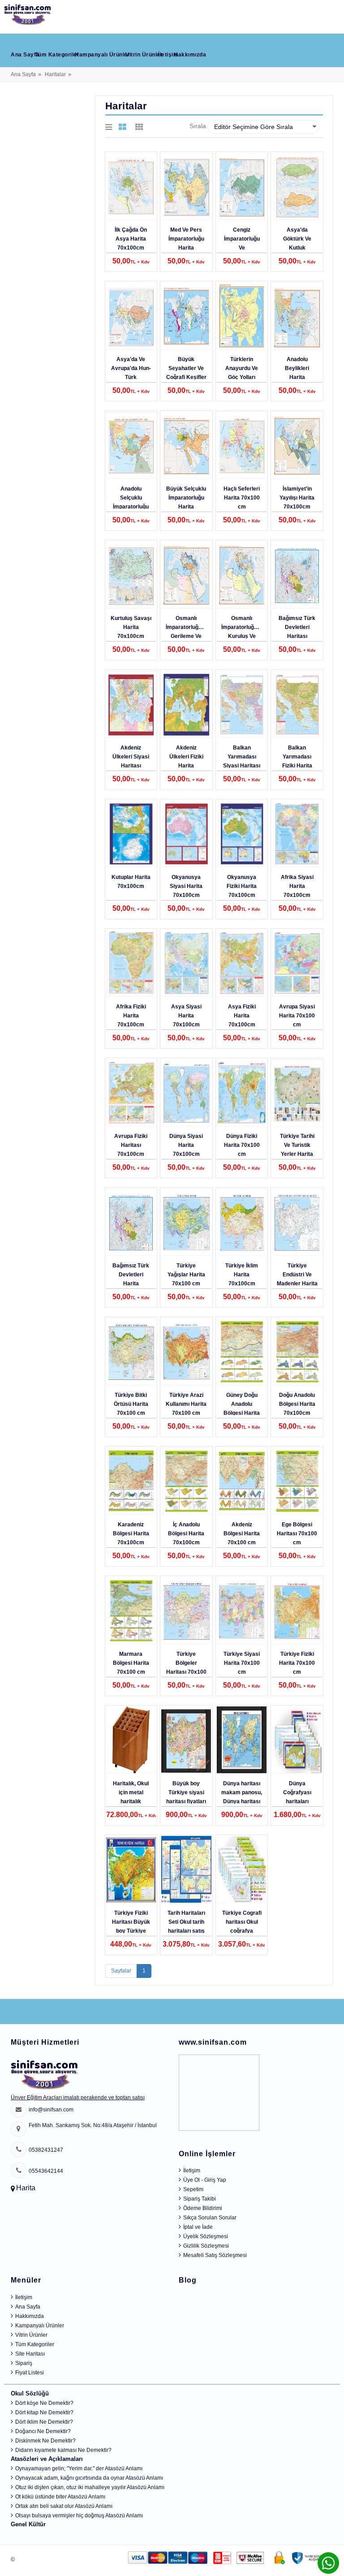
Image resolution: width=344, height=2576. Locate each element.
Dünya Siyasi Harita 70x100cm (186, 1145)
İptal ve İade (198, 2227)
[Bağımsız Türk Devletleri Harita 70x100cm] (131, 1222)
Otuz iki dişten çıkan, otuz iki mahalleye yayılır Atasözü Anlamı (90, 2487)
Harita (26, 2188)
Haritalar (55, 74)
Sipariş (24, 2363)
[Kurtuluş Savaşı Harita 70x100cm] (131, 575)
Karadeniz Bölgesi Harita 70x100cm (131, 1534)
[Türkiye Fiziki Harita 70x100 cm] (297, 1611)
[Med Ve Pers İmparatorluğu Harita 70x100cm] (186, 186)
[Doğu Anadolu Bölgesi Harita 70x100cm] (297, 1352)
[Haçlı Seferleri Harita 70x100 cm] (242, 445)
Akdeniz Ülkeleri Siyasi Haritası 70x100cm (131, 761)
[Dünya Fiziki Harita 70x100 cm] (242, 1093)
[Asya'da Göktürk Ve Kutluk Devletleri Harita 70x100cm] (297, 186)
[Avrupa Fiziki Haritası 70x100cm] (131, 1093)
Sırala (198, 126)
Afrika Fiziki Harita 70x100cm (131, 1016)
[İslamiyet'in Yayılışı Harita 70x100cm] (297, 445)
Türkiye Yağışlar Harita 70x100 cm (186, 1275)
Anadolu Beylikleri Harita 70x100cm (297, 373)
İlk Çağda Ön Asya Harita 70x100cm (131, 239)
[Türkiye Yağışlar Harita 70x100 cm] (186, 1222)
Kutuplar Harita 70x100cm (131, 882)
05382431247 (46, 2150)
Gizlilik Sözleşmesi (206, 2246)
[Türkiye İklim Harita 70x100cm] (242, 1222)
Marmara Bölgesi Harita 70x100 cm (131, 1663)
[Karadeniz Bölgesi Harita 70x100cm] (131, 1481)
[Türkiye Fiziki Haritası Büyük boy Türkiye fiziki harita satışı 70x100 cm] (131, 1870)
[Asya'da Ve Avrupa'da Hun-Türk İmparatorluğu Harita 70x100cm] (131, 316)
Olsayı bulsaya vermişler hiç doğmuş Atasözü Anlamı (79, 2516)
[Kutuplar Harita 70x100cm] (131, 834)
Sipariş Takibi (200, 2199)
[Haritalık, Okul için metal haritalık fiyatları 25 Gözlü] (131, 1740)
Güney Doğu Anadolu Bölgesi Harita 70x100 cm (242, 1409)
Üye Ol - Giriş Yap (205, 2180)
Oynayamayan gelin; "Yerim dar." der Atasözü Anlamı (79, 2468)
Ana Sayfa (25, 55)
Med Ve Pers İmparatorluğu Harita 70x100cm (186, 243)
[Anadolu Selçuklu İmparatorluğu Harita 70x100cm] (131, 445)
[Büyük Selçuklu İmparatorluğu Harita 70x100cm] (186, 445)
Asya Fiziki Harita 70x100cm (242, 1016)
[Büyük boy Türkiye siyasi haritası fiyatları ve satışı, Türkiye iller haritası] (186, 1740)
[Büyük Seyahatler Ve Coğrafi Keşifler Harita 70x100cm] (186, 316)
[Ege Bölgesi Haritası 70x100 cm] (297, 1481)
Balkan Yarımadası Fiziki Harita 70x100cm (297, 761)
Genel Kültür (28, 2524)
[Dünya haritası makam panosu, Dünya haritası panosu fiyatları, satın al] (242, 1740)
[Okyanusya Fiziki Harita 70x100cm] (242, 834)
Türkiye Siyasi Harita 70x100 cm (242, 1663)
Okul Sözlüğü (30, 2393)
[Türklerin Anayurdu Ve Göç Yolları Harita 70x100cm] (242, 316)
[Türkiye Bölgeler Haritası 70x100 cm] (186, 1611)
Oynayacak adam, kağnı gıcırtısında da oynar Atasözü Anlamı (89, 2478)
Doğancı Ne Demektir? (43, 2431)
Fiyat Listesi (30, 2373)
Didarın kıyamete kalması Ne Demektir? (63, 2450)
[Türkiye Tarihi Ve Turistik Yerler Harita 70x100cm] (297, 1093)
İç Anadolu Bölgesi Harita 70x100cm (186, 1534)
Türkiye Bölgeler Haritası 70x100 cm (186, 1667)
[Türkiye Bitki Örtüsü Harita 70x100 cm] (131, 1352)
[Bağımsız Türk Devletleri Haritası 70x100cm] (297, 575)
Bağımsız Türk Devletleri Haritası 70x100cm (297, 632)
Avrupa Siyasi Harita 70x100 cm (297, 1016)
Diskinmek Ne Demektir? (45, 2441)
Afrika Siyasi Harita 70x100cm (297, 886)
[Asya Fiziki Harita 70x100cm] (242, 963)
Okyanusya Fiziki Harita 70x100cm (242, 886)
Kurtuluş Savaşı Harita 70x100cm (131, 627)
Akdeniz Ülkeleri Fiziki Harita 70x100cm (186, 761)
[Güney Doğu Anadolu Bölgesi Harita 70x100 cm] (242, 1352)
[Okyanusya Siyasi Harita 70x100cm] (186, 834)
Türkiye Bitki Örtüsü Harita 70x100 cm (131, 1404)
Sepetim (193, 2189)
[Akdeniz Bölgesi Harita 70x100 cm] (242, 1481)
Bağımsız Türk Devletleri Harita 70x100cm (131, 1279)
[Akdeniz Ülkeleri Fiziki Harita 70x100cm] (186, 704)
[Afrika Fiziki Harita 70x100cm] (131, 963)
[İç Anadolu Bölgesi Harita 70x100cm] (186, 1481)
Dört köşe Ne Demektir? (44, 2403)
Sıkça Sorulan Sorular (210, 2218)
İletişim (168, 55)
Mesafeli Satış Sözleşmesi (215, 2255)
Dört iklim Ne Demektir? (44, 2422)
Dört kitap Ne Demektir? (44, 2412)
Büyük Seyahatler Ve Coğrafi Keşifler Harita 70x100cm (186, 377)
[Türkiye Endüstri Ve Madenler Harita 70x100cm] (297, 1222)
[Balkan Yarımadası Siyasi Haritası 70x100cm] (242, 704)
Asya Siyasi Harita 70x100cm (186, 1016)
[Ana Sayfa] (28, 13)
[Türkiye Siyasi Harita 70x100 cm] (242, 1611)
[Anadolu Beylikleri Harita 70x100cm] (297, 316)
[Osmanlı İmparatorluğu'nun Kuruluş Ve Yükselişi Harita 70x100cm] (242, 575)
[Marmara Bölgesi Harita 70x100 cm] (131, 1611)
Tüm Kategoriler (57, 55)
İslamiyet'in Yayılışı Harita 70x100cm (297, 498)
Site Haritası (30, 2354)
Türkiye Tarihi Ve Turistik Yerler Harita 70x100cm (297, 1150)
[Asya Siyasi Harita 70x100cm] (186, 963)
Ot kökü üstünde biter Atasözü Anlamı (60, 2497)
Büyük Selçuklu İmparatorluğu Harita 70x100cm (186, 502)
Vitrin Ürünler (144, 55)
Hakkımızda (190, 55)
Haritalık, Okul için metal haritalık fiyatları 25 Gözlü (131, 1801)
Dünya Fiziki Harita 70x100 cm (242, 1145)
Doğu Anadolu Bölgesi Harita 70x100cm (297, 1404)
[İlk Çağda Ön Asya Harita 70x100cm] (131, 186)
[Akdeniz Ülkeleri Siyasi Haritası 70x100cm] (131, 704)
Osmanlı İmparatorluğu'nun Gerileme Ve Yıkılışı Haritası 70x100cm (189, 636)
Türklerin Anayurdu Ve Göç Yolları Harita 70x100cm (242, 377)
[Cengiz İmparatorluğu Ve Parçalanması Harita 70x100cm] (242, 186)
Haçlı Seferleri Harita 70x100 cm (242, 498)
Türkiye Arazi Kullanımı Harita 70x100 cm (186, 1404)
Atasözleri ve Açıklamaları (47, 2459)
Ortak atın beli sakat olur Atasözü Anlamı (64, 2506)
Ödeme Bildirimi (203, 2208)
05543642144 (46, 2171)
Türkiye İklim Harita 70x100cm (242, 1275)
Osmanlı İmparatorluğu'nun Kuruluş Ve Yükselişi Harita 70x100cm (244, 636)
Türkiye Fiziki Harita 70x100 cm (297, 1663)
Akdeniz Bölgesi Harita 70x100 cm (242, 1534)
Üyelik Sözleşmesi (206, 2236)
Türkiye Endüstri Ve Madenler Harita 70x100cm (297, 1279)
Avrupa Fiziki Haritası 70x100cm (131, 1145)
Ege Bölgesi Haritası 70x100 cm (297, 1534)
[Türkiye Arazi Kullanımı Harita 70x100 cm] (186, 1352)
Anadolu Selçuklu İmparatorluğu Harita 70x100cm (131, 507)
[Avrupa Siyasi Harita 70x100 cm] (297, 963)
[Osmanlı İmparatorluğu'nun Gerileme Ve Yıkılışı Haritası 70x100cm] (186, 575)
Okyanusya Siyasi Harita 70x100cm (186, 886)
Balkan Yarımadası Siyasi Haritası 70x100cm (242, 761)
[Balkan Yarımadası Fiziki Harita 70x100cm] (297, 704)
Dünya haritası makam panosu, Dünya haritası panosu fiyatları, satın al (242, 1801)
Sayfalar (121, 1971)
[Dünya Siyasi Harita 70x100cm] (186, 1093)
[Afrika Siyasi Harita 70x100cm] (297, 834)
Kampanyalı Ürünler (102, 55)
